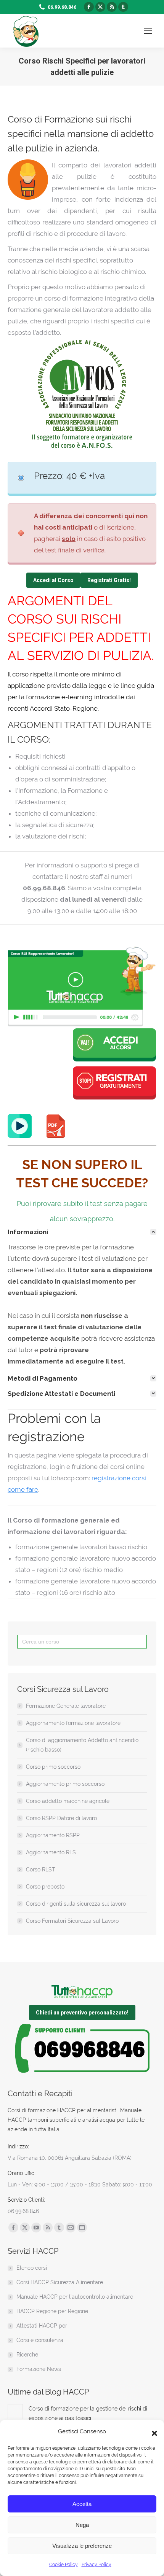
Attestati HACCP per (42, 2326)
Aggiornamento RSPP (53, 1835)
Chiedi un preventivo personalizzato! (82, 2013)
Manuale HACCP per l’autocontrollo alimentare (75, 2297)
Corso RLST (41, 1870)
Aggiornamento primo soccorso (65, 1784)
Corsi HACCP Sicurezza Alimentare (60, 2282)
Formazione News (39, 2369)
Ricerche (27, 2355)
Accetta (82, 2504)
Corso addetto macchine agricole (68, 1801)
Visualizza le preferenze (82, 2546)
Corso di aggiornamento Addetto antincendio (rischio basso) (82, 1745)
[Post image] (15, 2412)
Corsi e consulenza (40, 2340)
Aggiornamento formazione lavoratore (73, 1723)
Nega (82, 2525)
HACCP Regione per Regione (52, 2311)
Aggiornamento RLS (51, 1852)
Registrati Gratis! (109, 580)
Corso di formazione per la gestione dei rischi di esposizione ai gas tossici (88, 2413)
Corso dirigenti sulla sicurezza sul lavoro (76, 1904)
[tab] (82, 1232)
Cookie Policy (64, 2565)
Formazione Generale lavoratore (66, 1706)
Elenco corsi (32, 2268)
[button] (153, 2431)
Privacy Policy (96, 2565)
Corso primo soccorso (53, 1767)
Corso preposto (45, 1887)
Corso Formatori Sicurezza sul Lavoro (72, 1921)
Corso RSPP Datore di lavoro (61, 1818)
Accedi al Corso (53, 580)
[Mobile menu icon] (148, 31)
